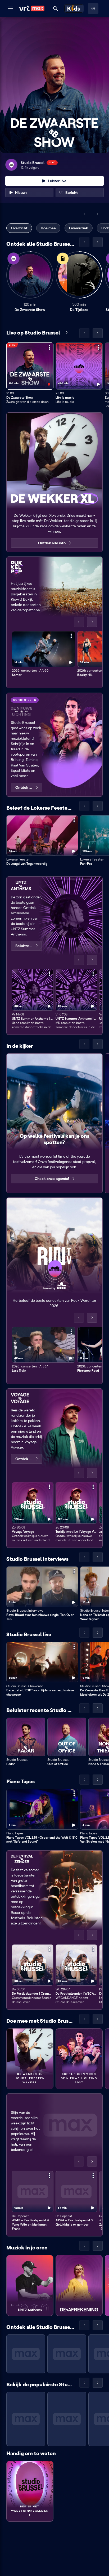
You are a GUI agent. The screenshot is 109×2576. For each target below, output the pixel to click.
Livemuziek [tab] (79, 228)
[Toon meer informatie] (49, 347)
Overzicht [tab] (19, 228)
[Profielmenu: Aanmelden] (93, 8)
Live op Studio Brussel (33, 333)
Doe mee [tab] (48, 228)
